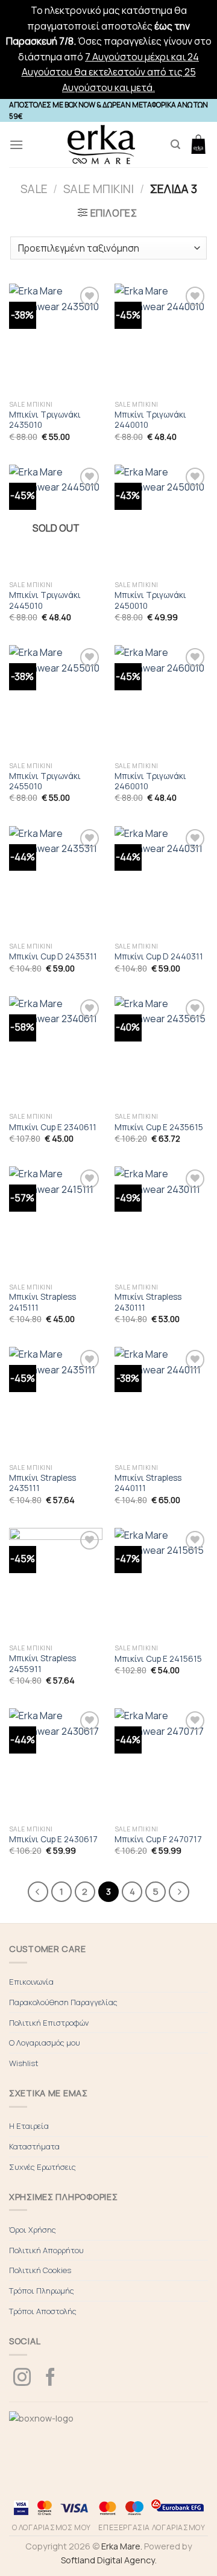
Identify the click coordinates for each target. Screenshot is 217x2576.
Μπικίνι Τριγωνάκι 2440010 (150, 420)
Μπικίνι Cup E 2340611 (53, 1127)
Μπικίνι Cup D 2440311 (159, 957)
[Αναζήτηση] (175, 145)
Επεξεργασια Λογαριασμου (152, 2527)
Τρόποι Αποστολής (43, 2311)
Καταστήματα (34, 2146)
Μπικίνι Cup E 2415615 (158, 1659)
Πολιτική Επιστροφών (49, 2023)
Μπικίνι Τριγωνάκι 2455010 (45, 782)
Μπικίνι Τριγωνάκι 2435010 (45, 420)
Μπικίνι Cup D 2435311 (53, 957)
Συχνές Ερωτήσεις (42, 2167)
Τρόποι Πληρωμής (42, 2291)
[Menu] (16, 145)
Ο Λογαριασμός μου (45, 2043)
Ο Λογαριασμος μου (52, 2527)
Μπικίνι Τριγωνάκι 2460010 (150, 782)
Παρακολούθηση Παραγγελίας (63, 2002)
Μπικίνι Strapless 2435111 (42, 1484)
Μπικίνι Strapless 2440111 (148, 1484)
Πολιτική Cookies (40, 2270)
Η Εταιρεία (29, 2126)
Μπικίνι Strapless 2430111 (148, 1302)
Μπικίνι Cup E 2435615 (159, 1127)
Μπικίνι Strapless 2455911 (42, 1664)
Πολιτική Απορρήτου (46, 2250)
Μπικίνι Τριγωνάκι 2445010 (45, 601)
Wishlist (24, 2063)
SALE (34, 189)
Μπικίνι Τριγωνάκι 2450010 (150, 601)
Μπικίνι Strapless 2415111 (42, 1302)
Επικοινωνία (31, 1982)
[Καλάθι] (198, 144)
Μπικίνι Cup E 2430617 (53, 1840)
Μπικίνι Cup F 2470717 (158, 1840)
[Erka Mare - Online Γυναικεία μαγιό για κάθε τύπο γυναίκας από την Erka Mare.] (101, 145)
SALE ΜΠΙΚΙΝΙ (99, 189)
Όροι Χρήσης (33, 2230)
